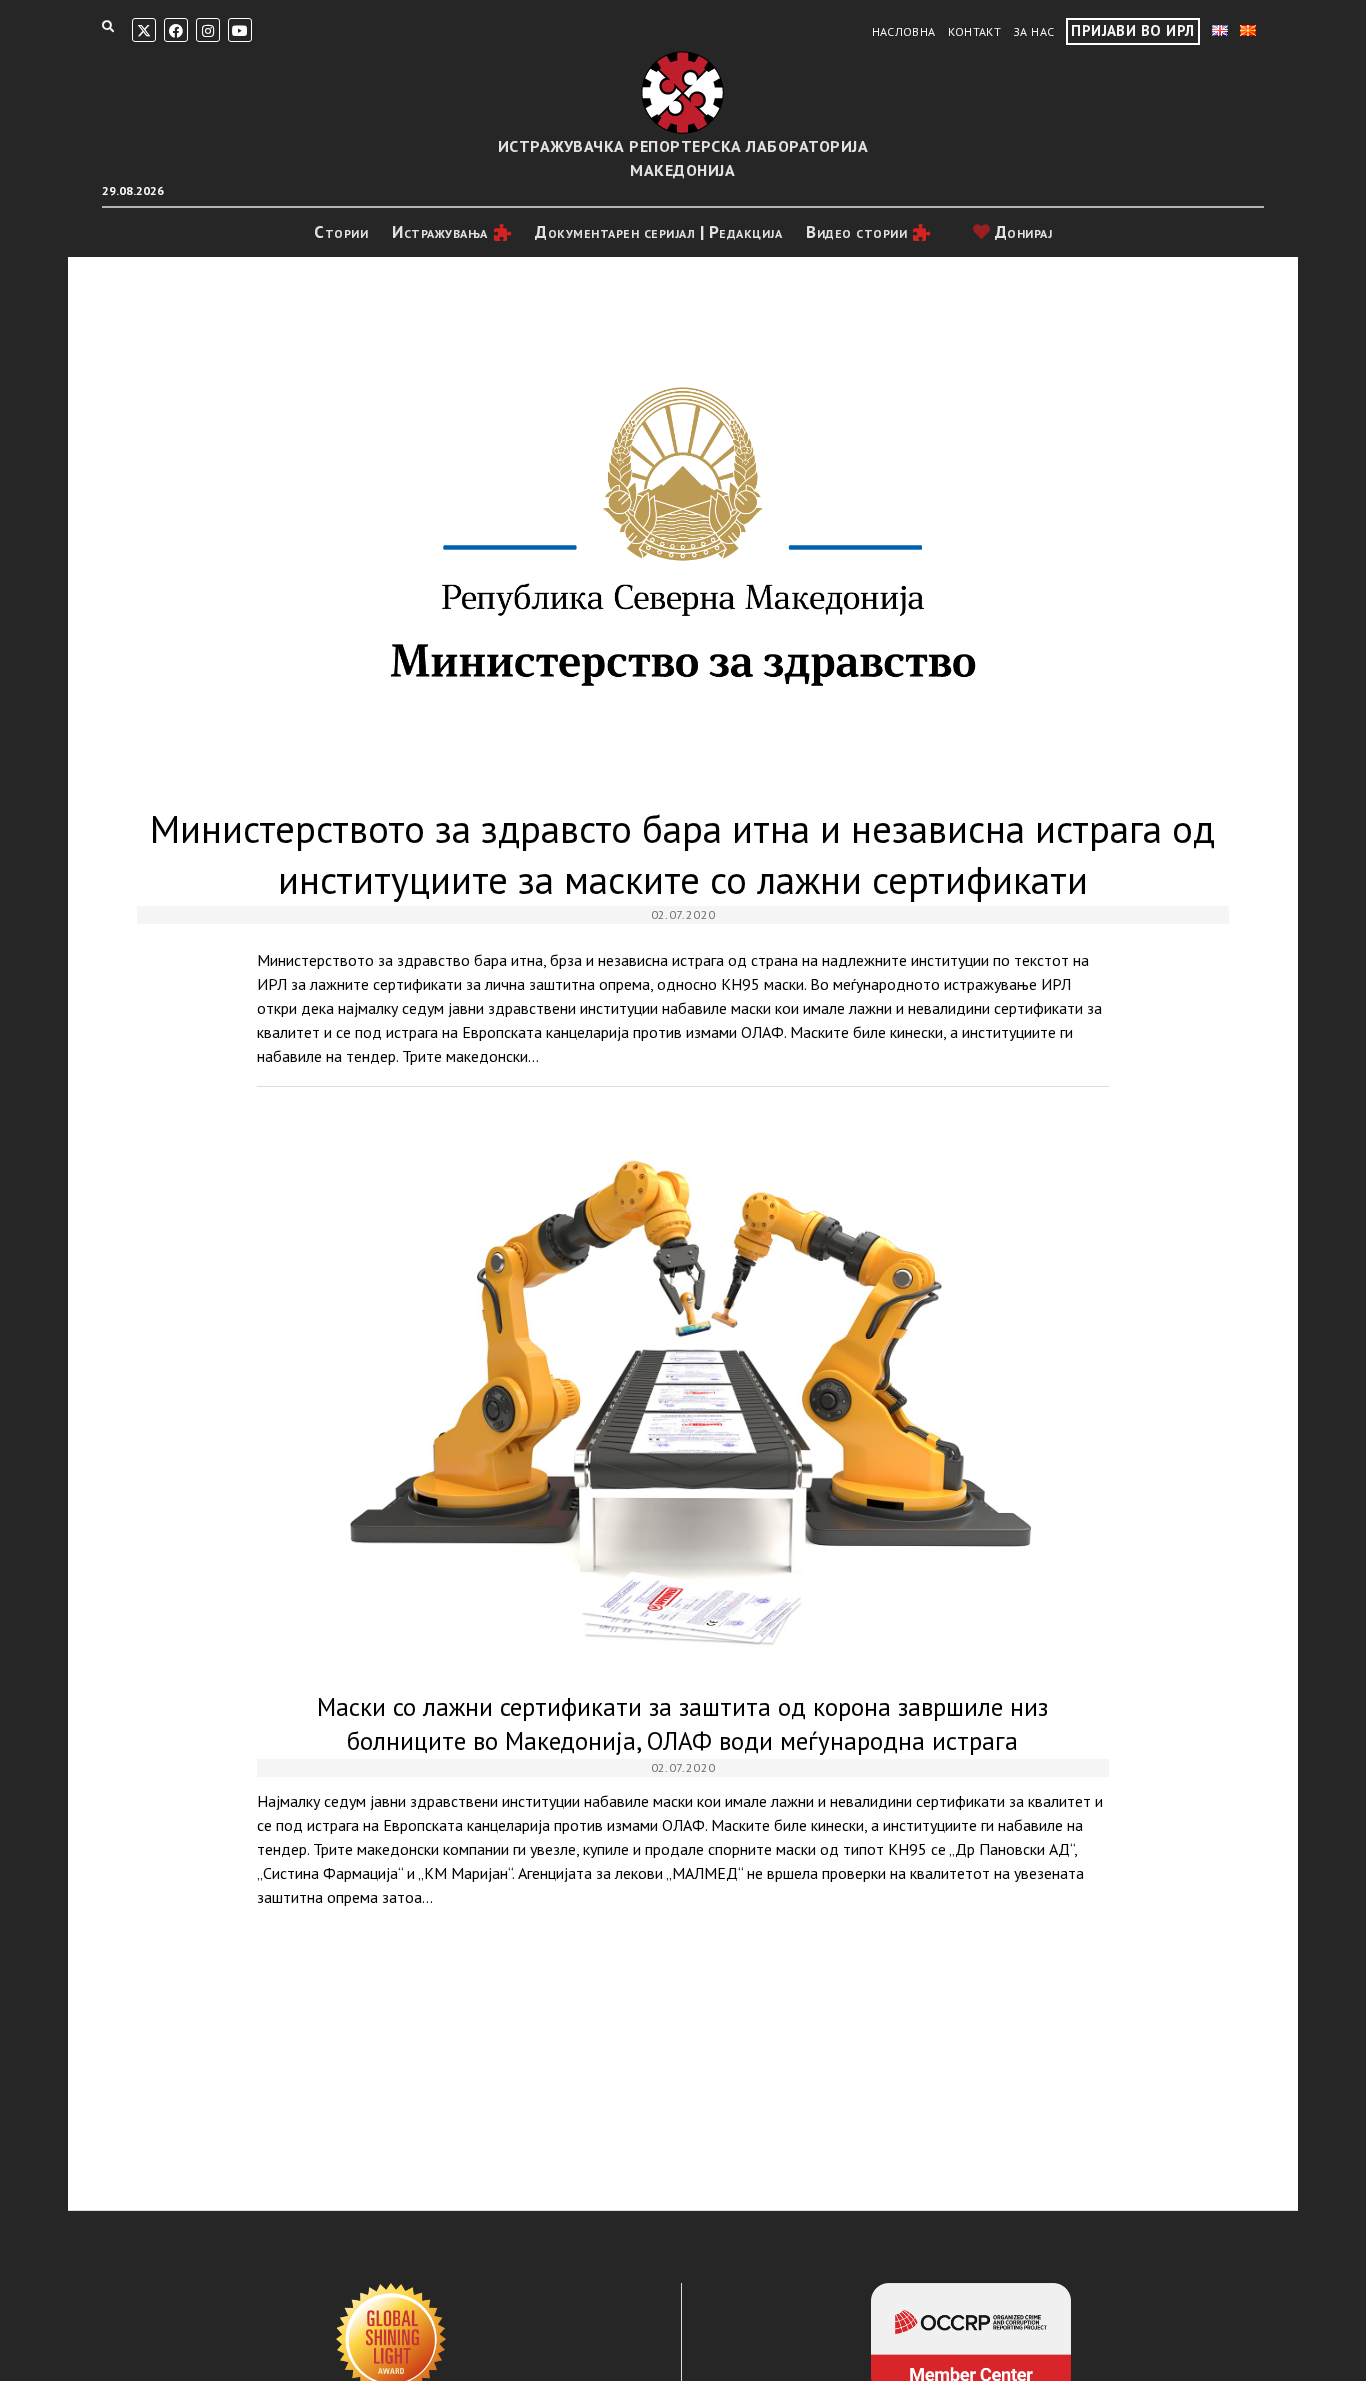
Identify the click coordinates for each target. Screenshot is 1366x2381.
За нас (1033, 31)
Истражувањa (440, 232)
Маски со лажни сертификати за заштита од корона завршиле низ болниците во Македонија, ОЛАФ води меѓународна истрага (683, 1395)
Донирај (1021, 232)
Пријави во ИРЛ (1132, 30)
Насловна (904, 31)
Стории (341, 232)
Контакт (975, 31)
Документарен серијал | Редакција (658, 232)
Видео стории (856, 232)
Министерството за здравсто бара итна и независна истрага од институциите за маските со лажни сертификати (683, 538)
